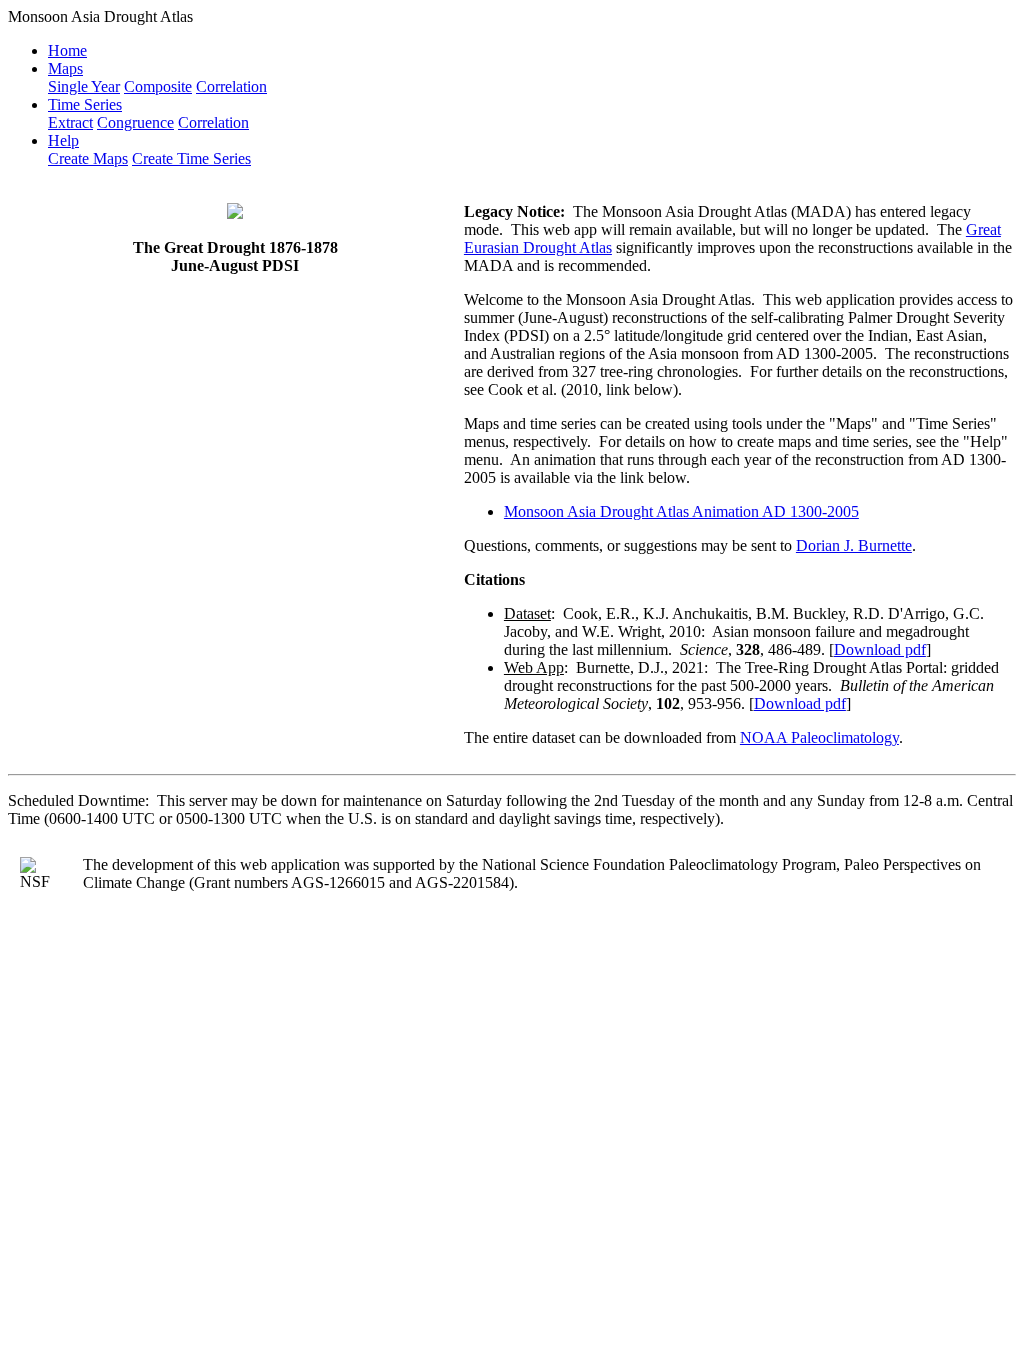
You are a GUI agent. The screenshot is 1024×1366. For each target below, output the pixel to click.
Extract (70, 122)
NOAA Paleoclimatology (819, 737)
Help (63, 140)
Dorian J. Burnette (854, 545)
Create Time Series (191, 158)
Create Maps (88, 158)
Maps (65, 68)
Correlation (231, 86)
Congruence (135, 122)
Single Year (84, 86)
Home (67, 50)
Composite (158, 86)
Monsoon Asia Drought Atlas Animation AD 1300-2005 (681, 511)
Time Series (85, 104)
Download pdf (880, 649)
